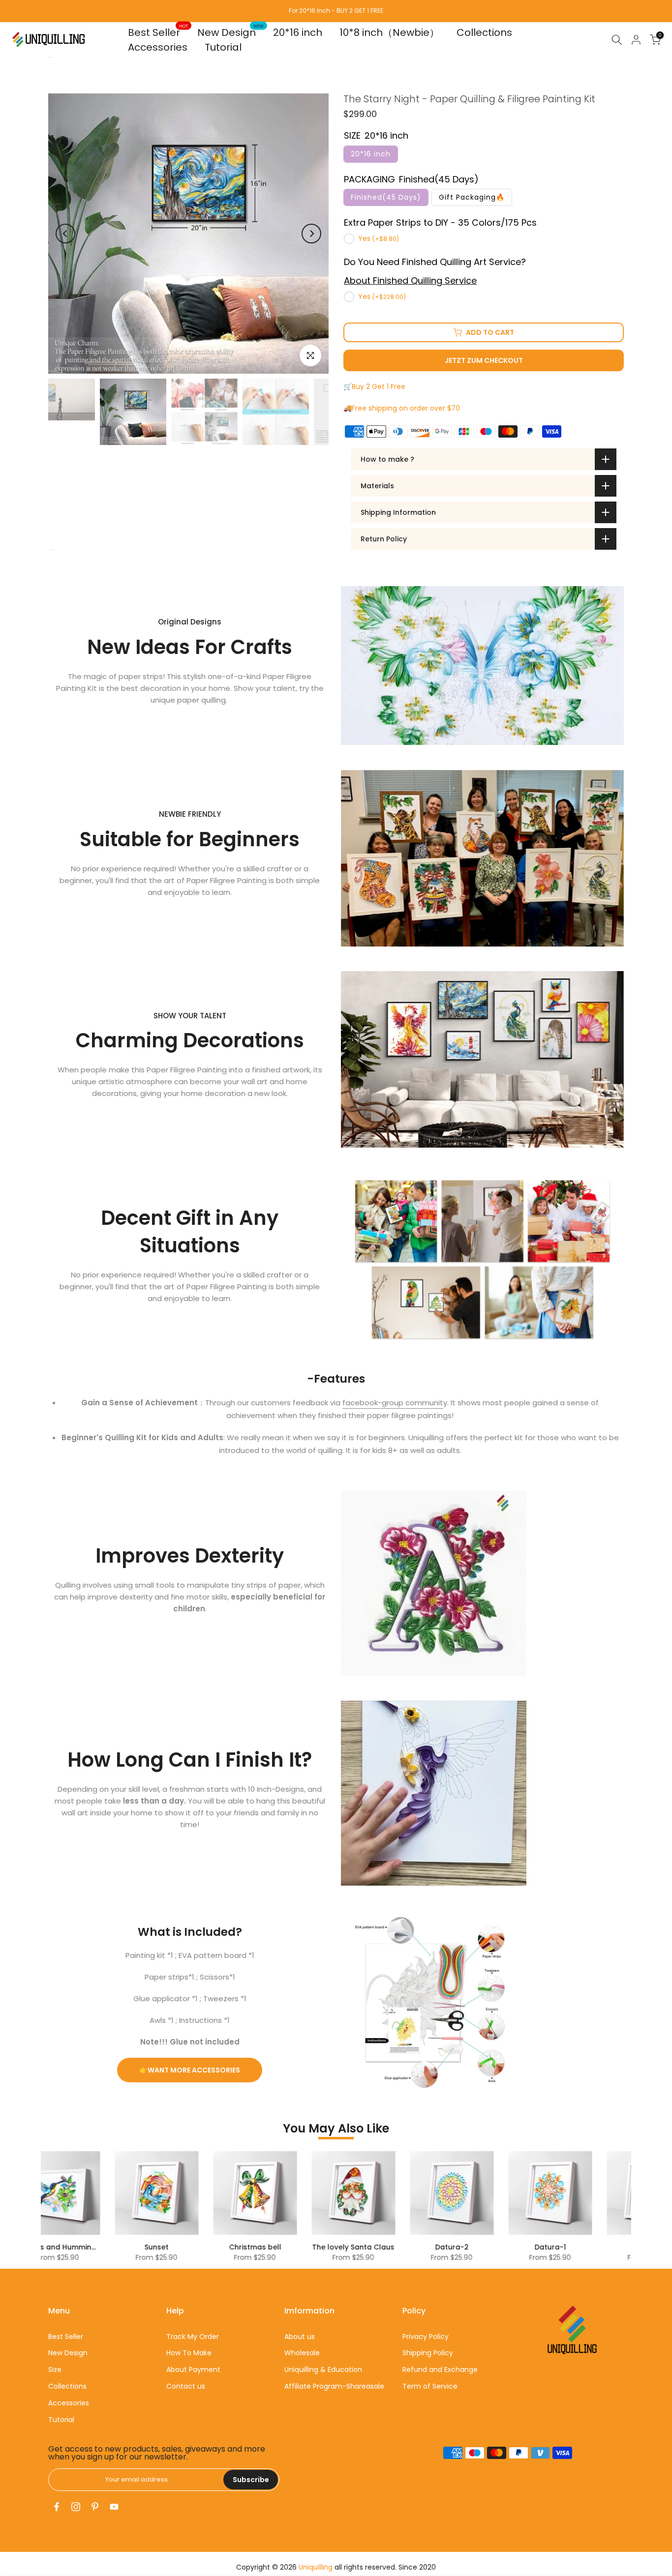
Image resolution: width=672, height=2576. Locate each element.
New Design (230, 32)
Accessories (158, 47)
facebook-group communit (393, 1403)
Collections (484, 32)
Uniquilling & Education (323, 2369)
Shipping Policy (428, 2353)
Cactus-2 (273, 2247)
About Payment (193, 2369)
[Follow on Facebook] (57, 2507)
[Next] (311, 234)
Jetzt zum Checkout (484, 360)
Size (55, 2369)
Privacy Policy (426, 2337)
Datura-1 (174, 2247)
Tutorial (223, 47)
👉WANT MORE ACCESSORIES (190, 2070)
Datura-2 (76, 2247)
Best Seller (158, 32)
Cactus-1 (371, 2247)
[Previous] (65, 234)
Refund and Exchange (440, 2369)
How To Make (189, 2353)
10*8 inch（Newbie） (389, 32)
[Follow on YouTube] (114, 2507)
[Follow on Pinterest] (95, 2507)
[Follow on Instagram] (76, 2507)
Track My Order (193, 2337)
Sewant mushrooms (469, 2247)
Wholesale (302, 2353)
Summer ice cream (567, 2247)
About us (300, 2337)
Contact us (186, 2386)
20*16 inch (298, 32)
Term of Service (430, 2386)
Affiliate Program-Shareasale (334, 2386)
